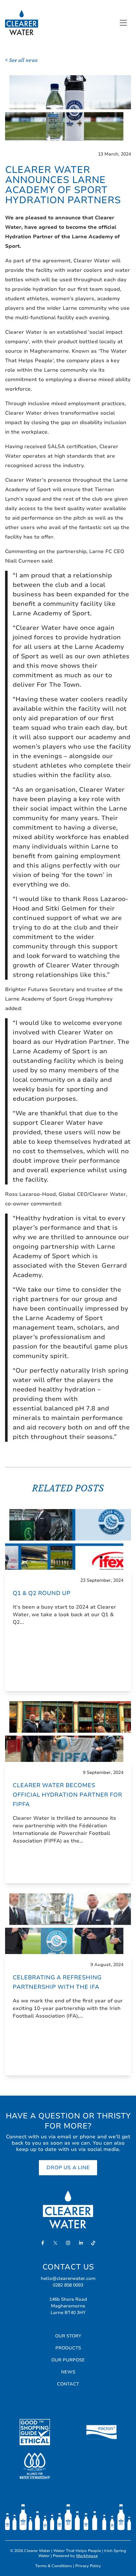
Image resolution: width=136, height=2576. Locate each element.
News (68, 2372)
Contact (68, 2384)
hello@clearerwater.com (68, 2278)
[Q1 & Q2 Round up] (68, 1539)
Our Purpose (68, 2360)
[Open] (122, 23)
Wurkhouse (87, 2556)
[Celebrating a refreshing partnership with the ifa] (68, 1924)
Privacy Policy (88, 2566)
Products (68, 2348)
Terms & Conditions (54, 2566)
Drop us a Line (68, 2168)
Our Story (68, 2336)
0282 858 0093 (68, 2285)
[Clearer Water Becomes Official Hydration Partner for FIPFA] (68, 1732)
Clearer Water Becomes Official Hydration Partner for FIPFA (67, 1795)
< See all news (21, 60)
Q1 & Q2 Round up (42, 1593)
